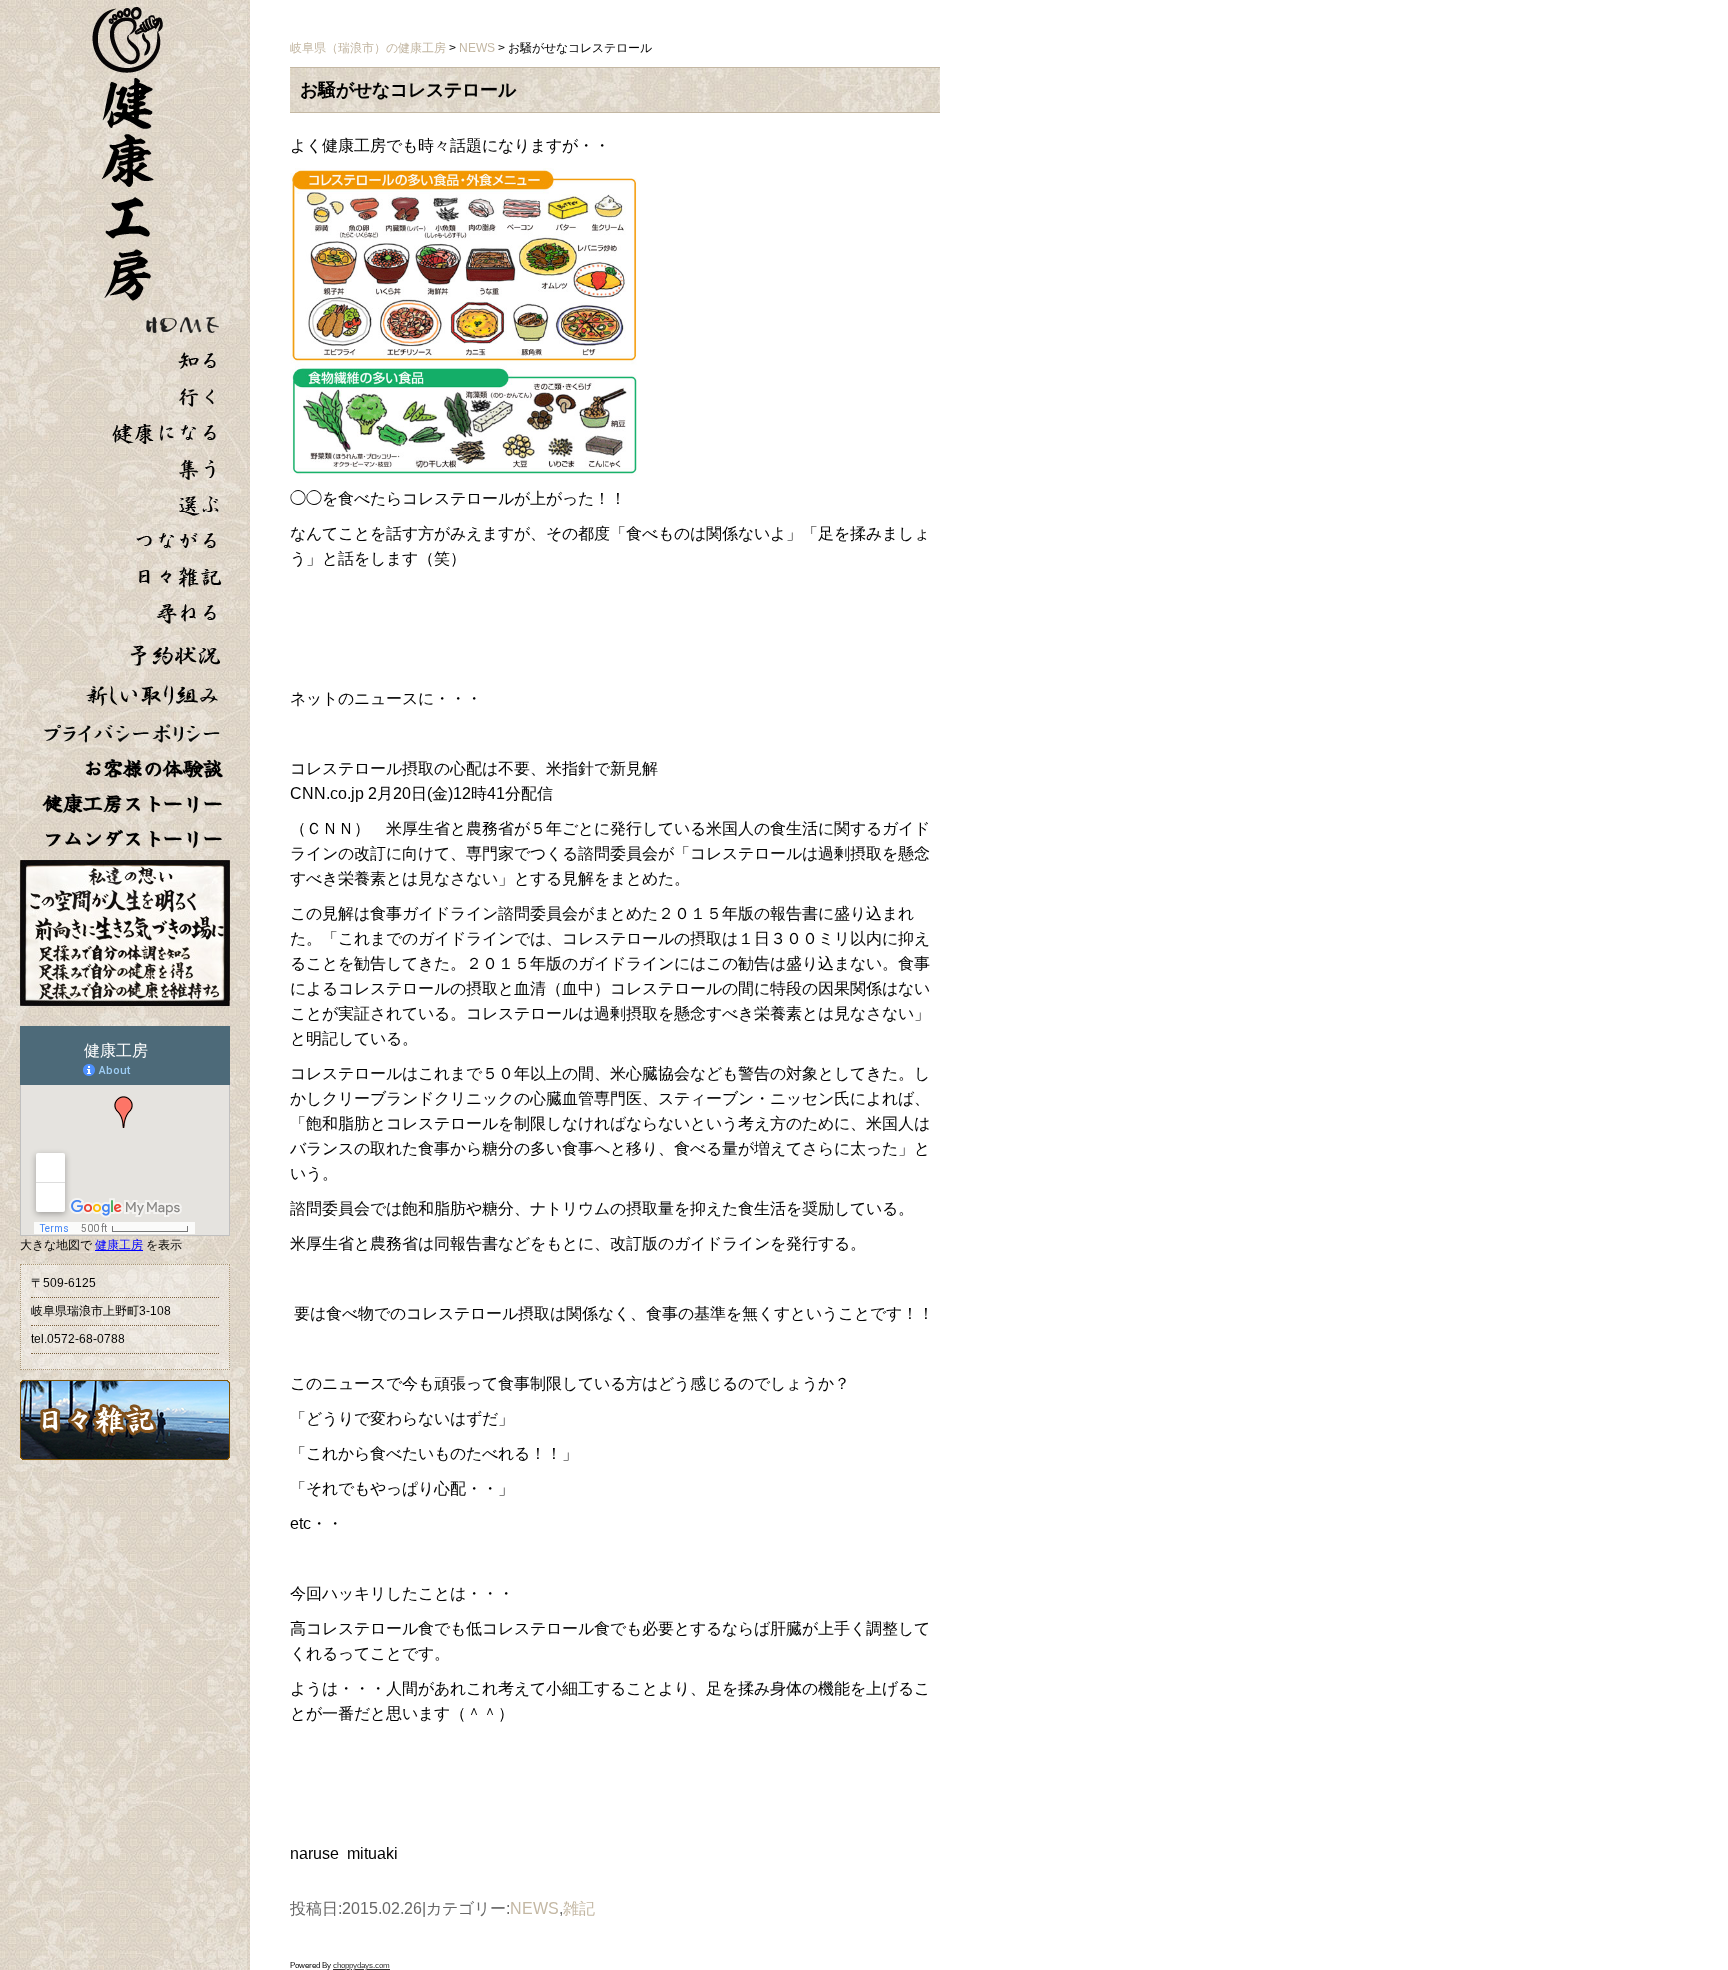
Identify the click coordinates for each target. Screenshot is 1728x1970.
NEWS (534, 1908)
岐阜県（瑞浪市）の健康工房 (368, 48)
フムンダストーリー (133, 838)
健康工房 (119, 1245)
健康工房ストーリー (133, 803)
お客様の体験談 (153, 768)
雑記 (579, 1908)
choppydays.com (361, 1965)
